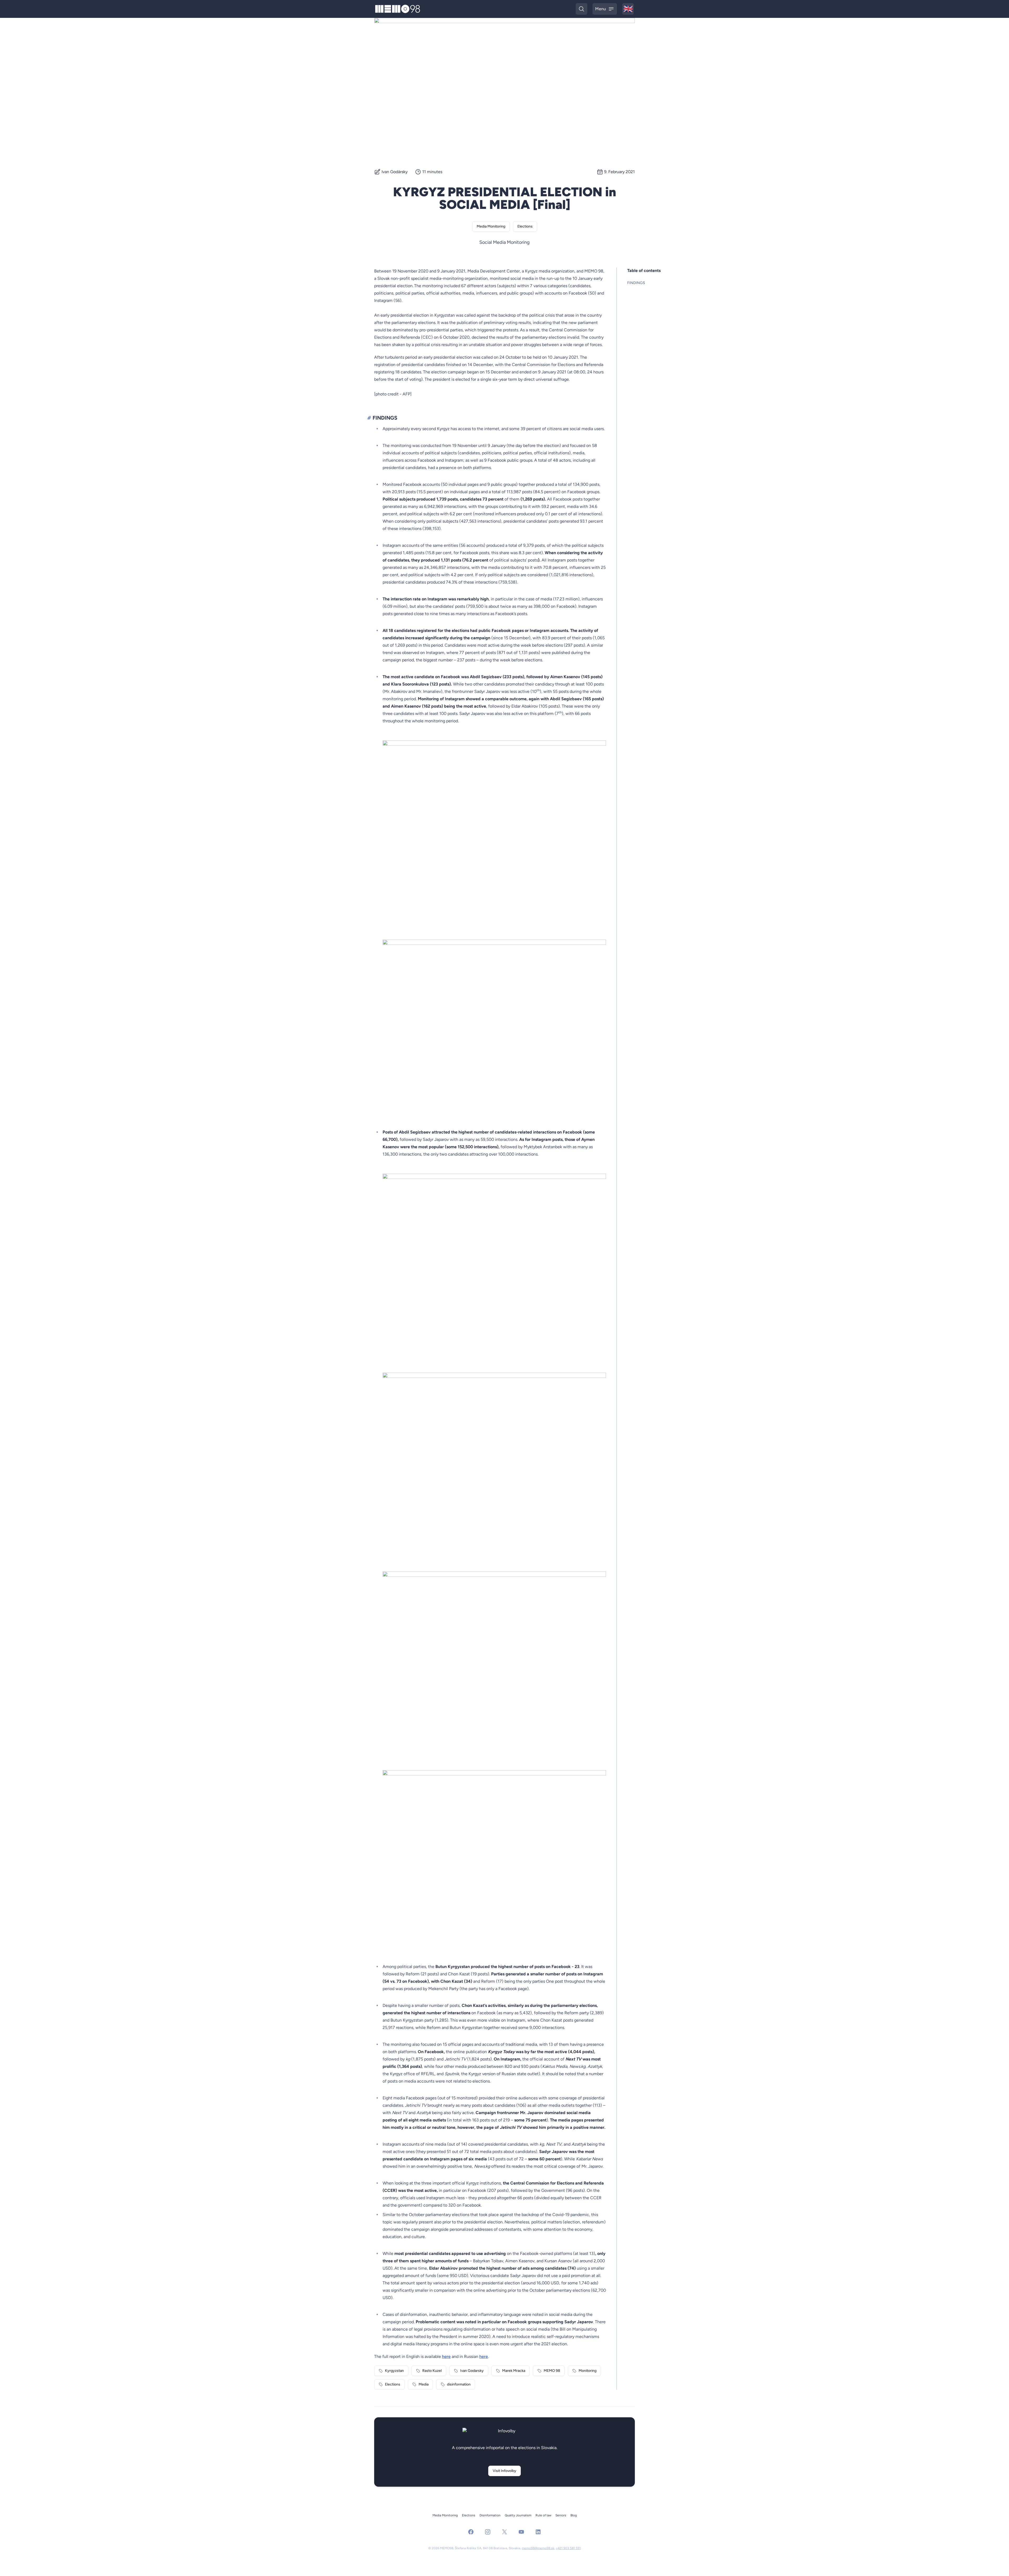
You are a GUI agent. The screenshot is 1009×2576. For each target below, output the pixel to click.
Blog (574, 2515)
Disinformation (490, 2515)
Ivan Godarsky (472, 2371)
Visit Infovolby (504, 2471)
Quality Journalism (518, 2515)
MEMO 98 (552, 2371)
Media (424, 2384)
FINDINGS (636, 283)
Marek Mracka (514, 2371)
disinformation (459, 2384)
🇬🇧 (629, 9)
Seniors (561, 2515)
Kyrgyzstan (394, 2371)
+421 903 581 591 (568, 2548)
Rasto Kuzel (432, 2371)
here (446, 2356)
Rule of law (543, 2515)
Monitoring (588, 2371)
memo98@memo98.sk (538, 2548)
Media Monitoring (491, 226)
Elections (525, 226)
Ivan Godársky (395, 172)
